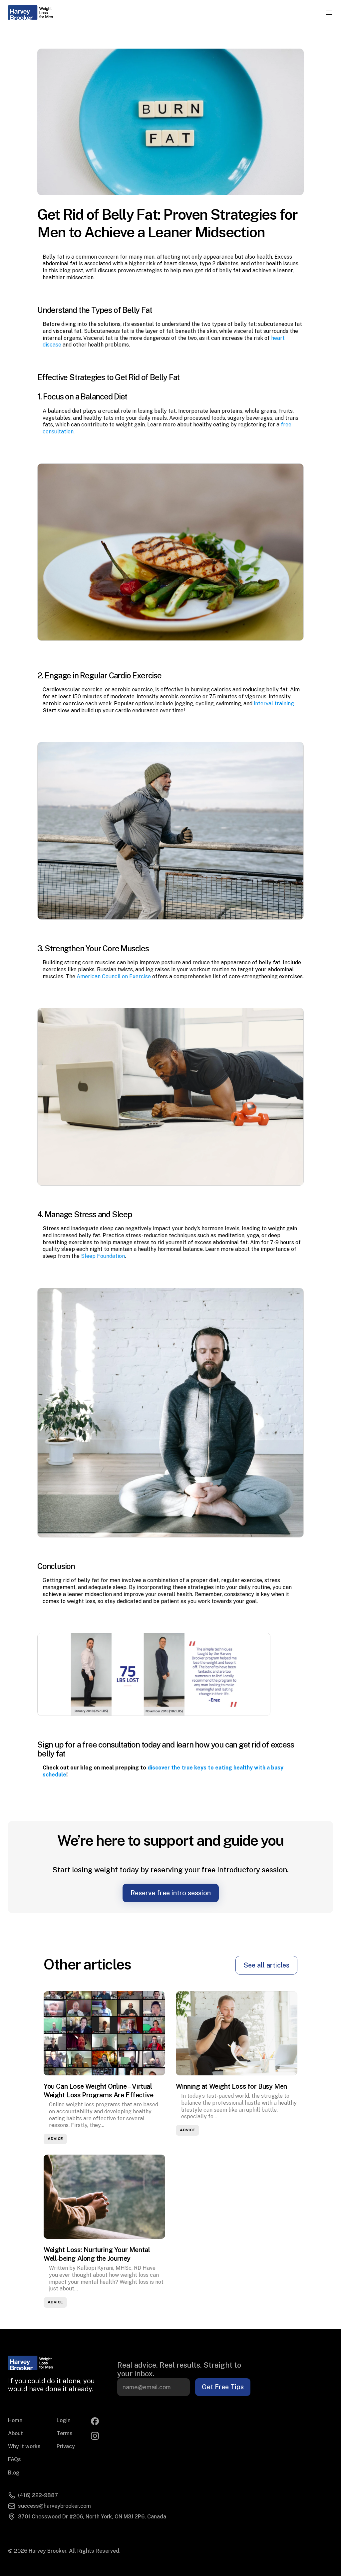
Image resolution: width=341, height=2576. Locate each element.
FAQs (14, 2459)
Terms (65, 2433)
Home (15, 2420)
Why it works (24, 2446)
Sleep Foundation (103, 1256)
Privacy (66, 2446)
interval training (274, 703)
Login (64, 2420)
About (15, 2433)
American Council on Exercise (114, 976)
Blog (14, 2473)
